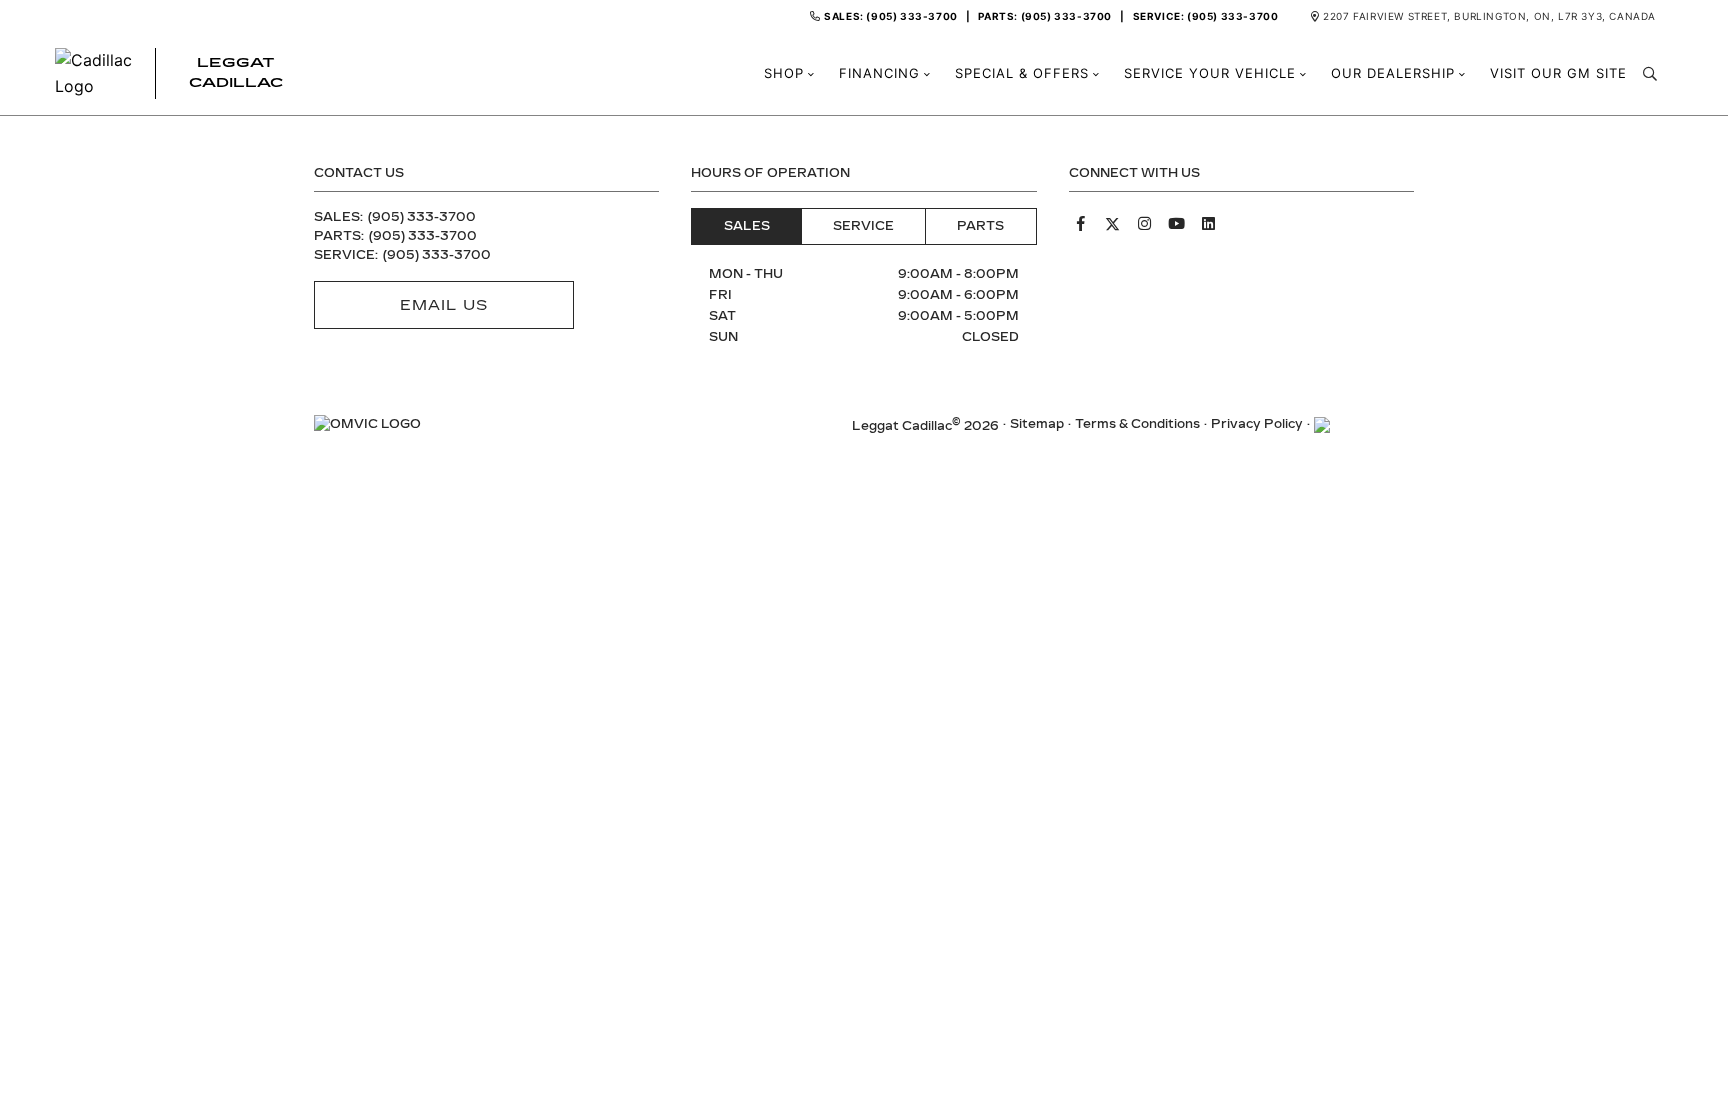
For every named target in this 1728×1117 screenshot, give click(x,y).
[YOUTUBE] (1177, 224)
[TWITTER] (1113, 224)
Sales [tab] (747, 226)
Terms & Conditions (1137, 424)
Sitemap (1037, 424)
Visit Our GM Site (1558, 73)
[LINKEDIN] (1209, 224)
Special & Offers (1022, 73)
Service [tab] (863, 226)
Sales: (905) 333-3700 (891, 16)
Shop (784, 73)
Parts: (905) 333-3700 (1045, 16)
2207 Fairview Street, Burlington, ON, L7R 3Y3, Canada (1489, 16)
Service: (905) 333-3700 (1205, 16)
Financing (879, 73)
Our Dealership (1393, 73)
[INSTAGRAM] (1145, 224)
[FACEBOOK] (1081, 224)
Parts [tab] (980, 226)
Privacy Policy (1257, 424)
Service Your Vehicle (1210, 73)
